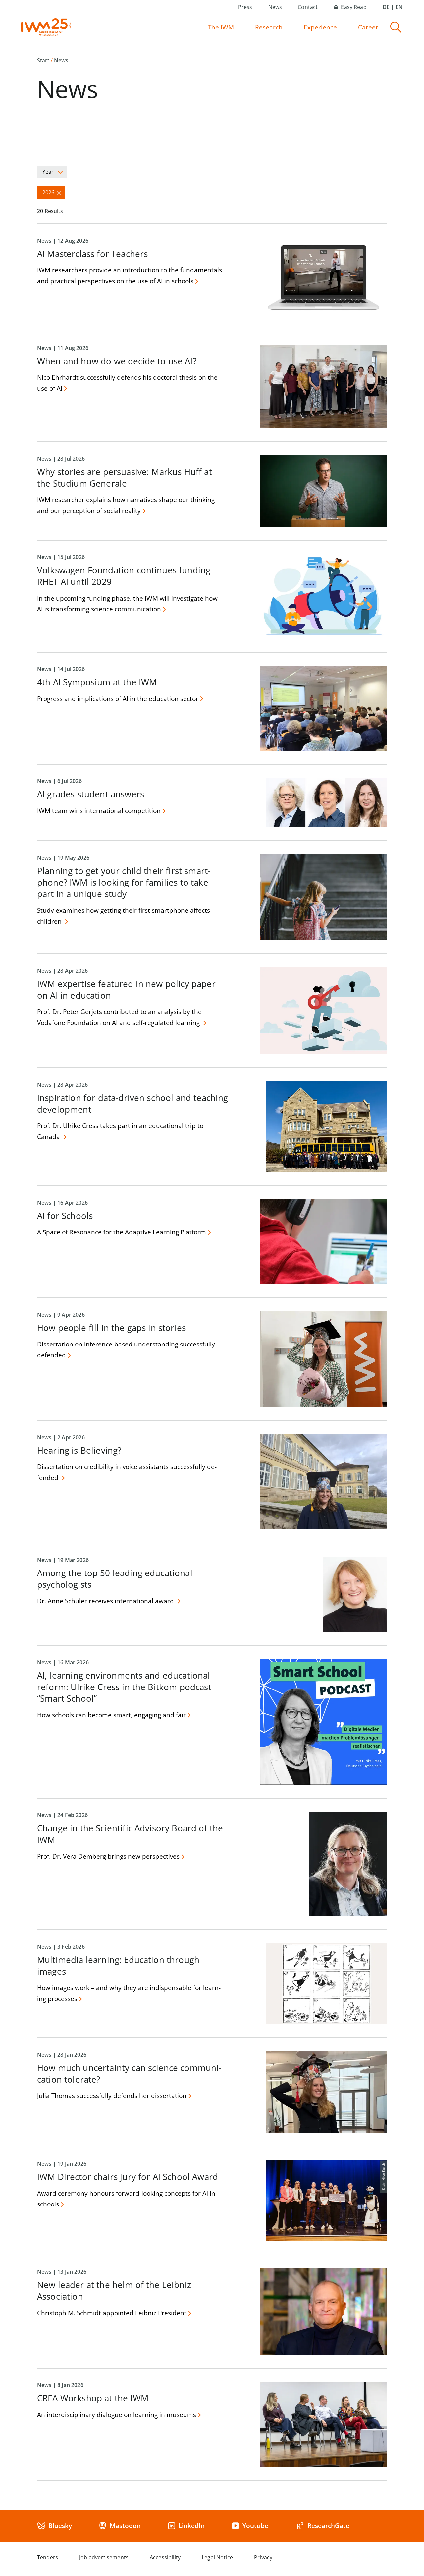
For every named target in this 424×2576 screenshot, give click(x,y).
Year (48, 172)
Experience (320, 27)
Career (368, 27)
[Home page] (46, 27)
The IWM (221, 27)
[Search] (396, 27)
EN (399, 7)
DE (386, 7)
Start (43, 60)
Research (269, 27)
